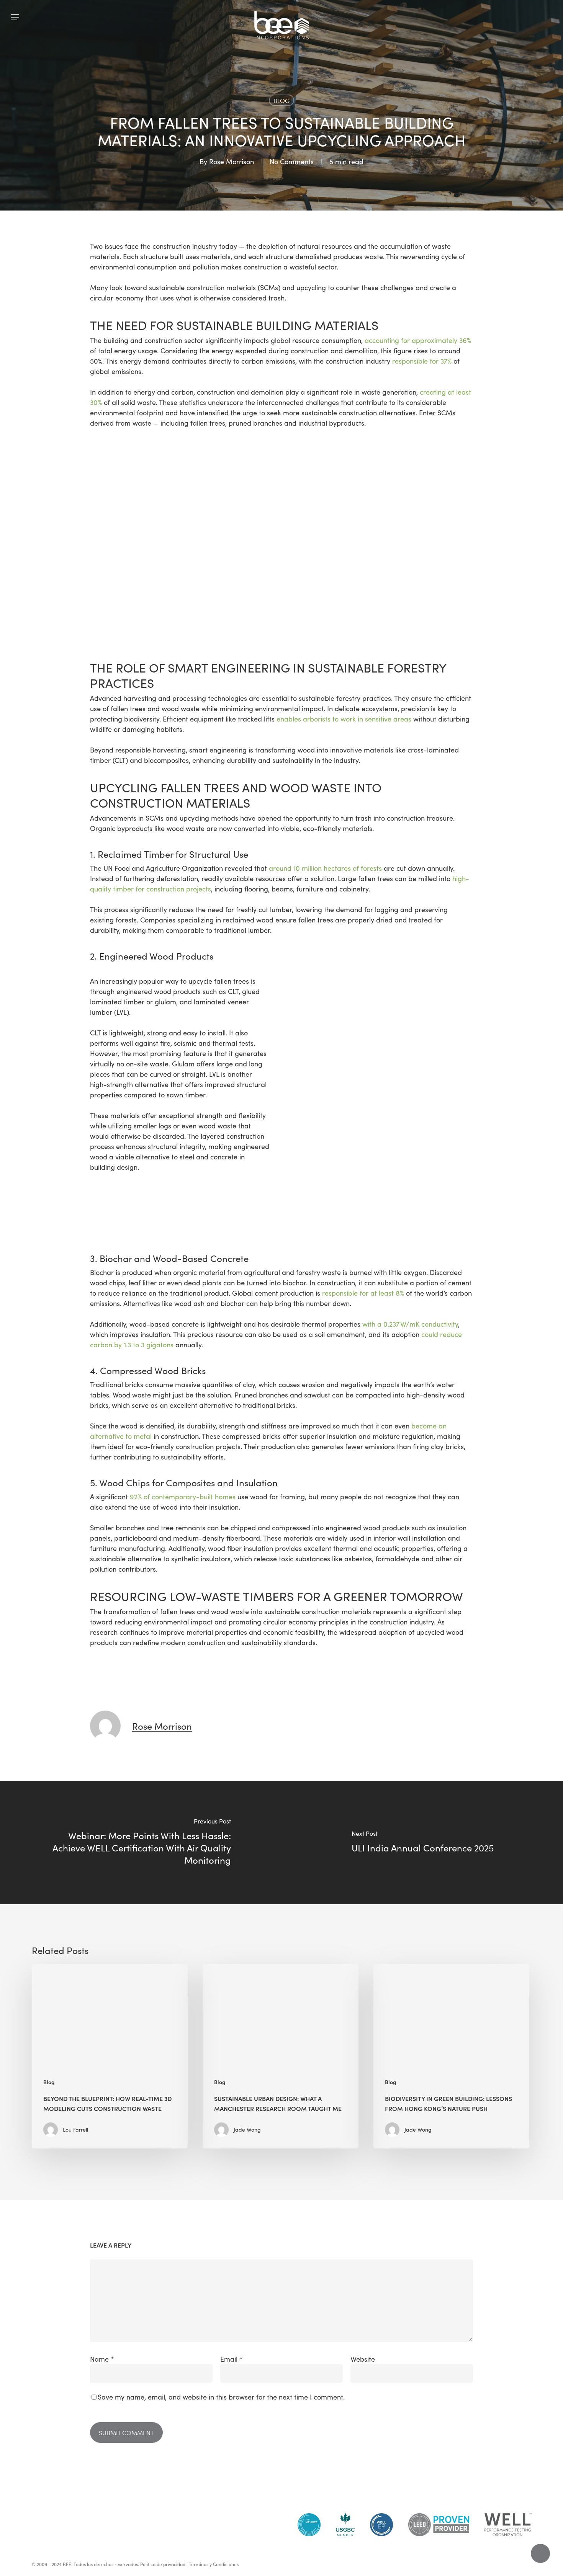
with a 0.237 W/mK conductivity (410, 1324)
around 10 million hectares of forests (325, 868)
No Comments (292, 162)
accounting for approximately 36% (418, 340)
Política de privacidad (163, 2564)
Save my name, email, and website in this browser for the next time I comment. (221, 2397)
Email (232, 2359)
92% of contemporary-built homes (183, 1497)
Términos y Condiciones (214, 2564)
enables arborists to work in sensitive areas (344, 719)
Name (102, 2359)
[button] (15, 17)
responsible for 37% (422, 361)
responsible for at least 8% (363, 1293)
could (430, 1334)
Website (363, 2359)
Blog (281, 100)
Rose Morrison (232, 162)
